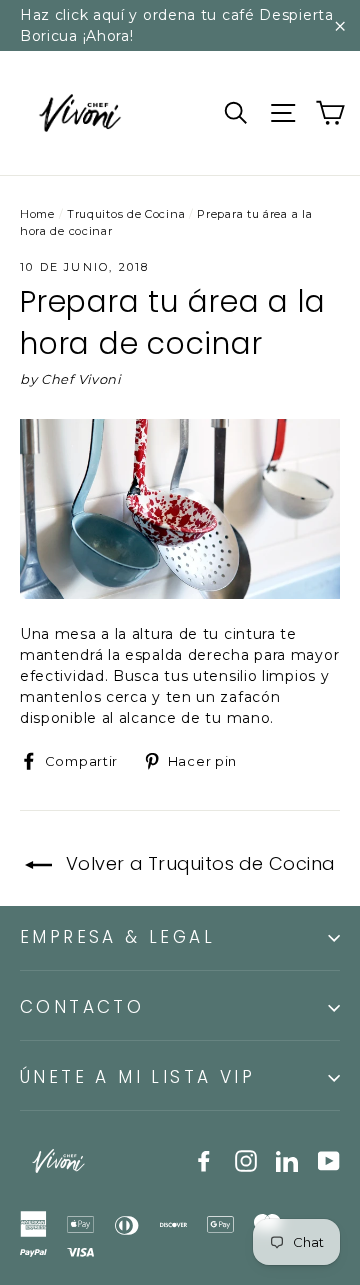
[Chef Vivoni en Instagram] (246, 1161)
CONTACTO (82, 1007)
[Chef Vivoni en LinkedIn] (287, 1161)
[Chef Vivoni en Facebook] (204, 1161)
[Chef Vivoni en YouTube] (329, 1161)
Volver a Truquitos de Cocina (197, 863)
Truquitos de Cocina (126, 214)
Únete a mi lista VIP (137, 1077)
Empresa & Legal (117, 937)
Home (37, 214)
